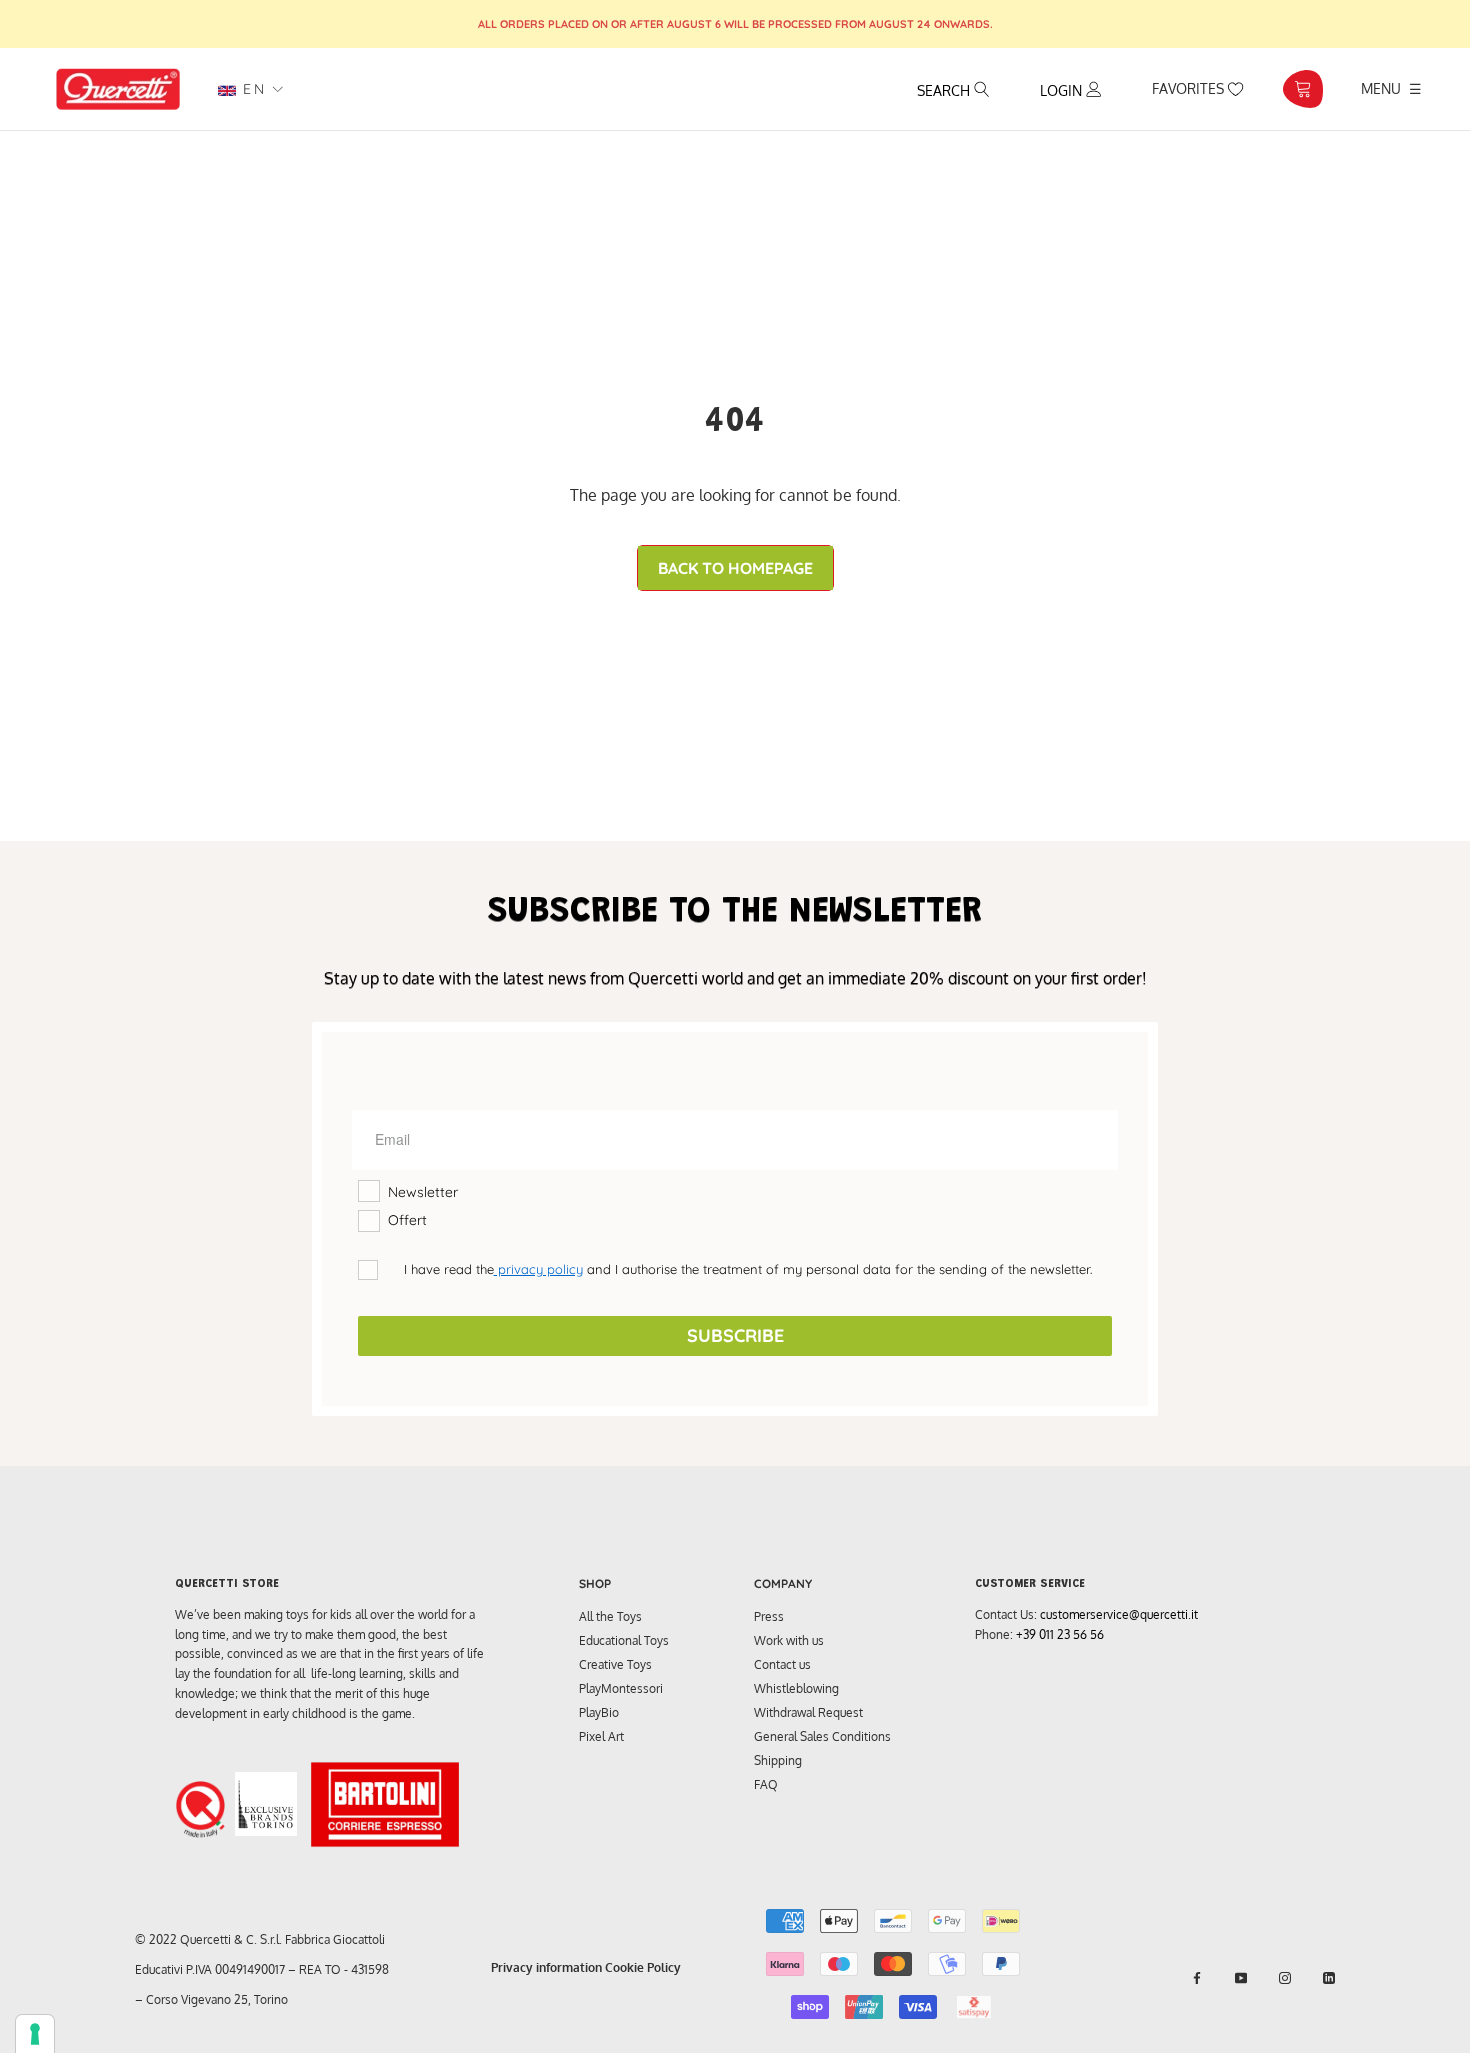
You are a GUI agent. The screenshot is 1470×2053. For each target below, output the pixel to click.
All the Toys (610, 1616)
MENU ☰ (1391, 88)
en (251, 89)
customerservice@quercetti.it (1119, 1614)
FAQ (766, 1784)
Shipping (778, 1760)
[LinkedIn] (1329, 1978)
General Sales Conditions (822, 1736)
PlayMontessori (621, 1688)
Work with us (789, 1640)
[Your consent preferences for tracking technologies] (35, 2034)
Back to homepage (735, 568)
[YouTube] (1241, 1978)
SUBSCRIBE (735, 1335)
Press (769, 1616)
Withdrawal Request (808, 1712)
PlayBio (599, 1712)
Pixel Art (601, 1736)
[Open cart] (1302, 89)
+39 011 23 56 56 (1060, 1634)
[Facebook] (1197, 1978)
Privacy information (546, 1967)
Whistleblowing (796, 1688)
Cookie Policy (643, 1967)
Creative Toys (615, 1664)
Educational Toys (624, 1640)
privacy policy (538, 1269)
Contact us (782, 1664)
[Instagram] (1285, 1978)
